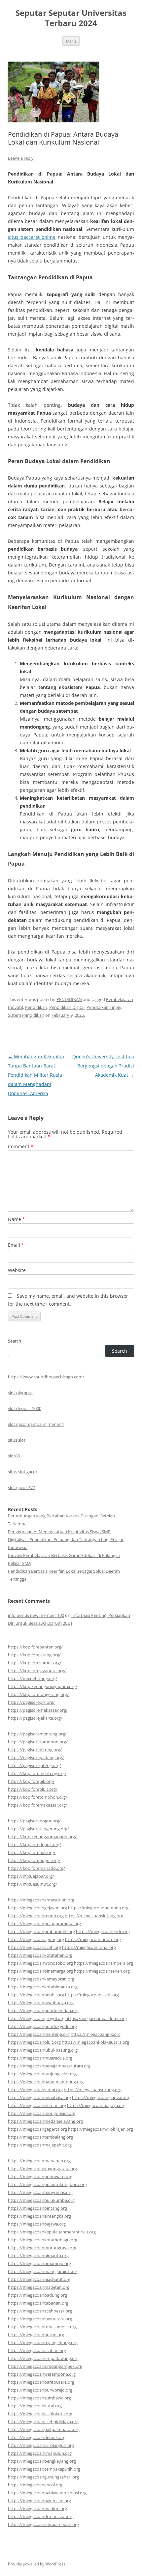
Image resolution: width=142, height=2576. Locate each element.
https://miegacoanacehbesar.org (40, 2311)
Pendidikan (36, 1007)
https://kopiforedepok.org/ (35, 1844)
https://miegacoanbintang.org (37, 2208)
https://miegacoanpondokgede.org (42, 2026)
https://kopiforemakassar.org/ (38, 1805)
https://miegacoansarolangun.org (41, 2445)
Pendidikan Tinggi (104, 1007)
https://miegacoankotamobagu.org (43, 2240)
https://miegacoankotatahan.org (40, 1955)
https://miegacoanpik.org (96, 2034)
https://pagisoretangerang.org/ (38, 1829)
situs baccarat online (32, 237)
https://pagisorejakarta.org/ (35, 1718)
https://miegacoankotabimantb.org (43, 1987)
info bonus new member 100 (36, 1615)
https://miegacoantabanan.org (38, 2303)
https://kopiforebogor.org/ (34, 1860)
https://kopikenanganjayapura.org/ (43, 1686)
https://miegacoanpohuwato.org (40, 2176)
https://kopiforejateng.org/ (34, 1655)
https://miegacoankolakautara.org (95, 2042)
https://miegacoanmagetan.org (39, 2287)
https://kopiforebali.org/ (32, 1852)
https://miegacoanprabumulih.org (41, 1931)
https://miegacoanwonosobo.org (40, 1963)
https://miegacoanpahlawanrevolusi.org (47, 2493)
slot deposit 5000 (25, 1408)
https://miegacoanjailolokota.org (40, 2414)
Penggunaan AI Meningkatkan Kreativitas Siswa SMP (59, 1532)
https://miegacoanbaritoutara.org (41, 2382)
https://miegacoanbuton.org (36, 2335)
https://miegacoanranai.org (89, 1947)
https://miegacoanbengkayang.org (42, 2461)
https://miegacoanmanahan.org (39, 2161)
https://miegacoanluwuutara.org (40, 2319)
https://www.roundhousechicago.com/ (46, 1377)
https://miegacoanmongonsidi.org (42, 2113)
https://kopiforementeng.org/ (37, 1773)
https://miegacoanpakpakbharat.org (44, 2429)
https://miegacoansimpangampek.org (45, 2366)
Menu (71, 41)
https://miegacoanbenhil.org (36, 1995)
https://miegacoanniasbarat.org (39, 2279)
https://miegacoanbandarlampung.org (46, 2082)
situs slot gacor (23, 1472)
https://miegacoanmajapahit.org (40, 2145)
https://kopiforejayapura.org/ (37, 1671)
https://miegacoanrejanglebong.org (43, 2342)
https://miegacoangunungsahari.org (43, 2477)
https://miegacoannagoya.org (96, 2105)
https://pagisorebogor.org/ (34, 1821)
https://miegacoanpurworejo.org (40, 2390)
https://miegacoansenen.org (102, 1971)
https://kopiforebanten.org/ (35, 1647)
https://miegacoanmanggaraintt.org (43, 2271)
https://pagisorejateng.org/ (35, 1765)
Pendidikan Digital (67, 1007)
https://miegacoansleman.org (37, 2105)
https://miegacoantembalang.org (40, 2137)
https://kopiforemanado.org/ (36, 1868)
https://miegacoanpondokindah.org (43, 2010)
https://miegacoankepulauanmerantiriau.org (52, 2232)
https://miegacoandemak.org (37, 2437)
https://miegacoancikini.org (92, 1995)
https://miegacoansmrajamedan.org (43, 2524)
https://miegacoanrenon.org (36, 1916)
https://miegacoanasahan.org (37, 2350)
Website (17, 1270)
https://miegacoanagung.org (36, 1939)
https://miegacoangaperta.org (37, 2129)
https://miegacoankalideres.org (96, 2018)
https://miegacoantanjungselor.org (42, 2074)
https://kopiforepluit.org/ (33, 1789)
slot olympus (21, 1393)
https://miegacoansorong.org (93, 2090)
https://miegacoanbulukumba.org (41, 2200)
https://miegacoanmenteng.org (39, 2034)
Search (15, 1341)
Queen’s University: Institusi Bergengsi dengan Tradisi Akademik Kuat (103, 1066)
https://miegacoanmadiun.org (37, 2508)
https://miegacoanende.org (103, 1931)
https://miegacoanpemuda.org (98, 1908)
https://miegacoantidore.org (93, 1939)
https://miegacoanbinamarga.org (40, 1971)
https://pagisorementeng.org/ (37, 1734)
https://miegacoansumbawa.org (39, 2398)
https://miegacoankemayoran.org (41, 1979)
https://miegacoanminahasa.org (39, 2097)
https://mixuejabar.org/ (31, 1876)
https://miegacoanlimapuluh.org (40, 2453)
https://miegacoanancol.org (35, 2485)
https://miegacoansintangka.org (39, 2216)
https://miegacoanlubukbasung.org (43, 2050)
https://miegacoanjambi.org (35, 2090)
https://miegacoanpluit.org (34, 2042)
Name (17, 1219)
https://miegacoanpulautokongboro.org (47, 2184)
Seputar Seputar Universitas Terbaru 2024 (71, 18)
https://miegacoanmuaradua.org (40, 2058)
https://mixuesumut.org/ (33, 1884)
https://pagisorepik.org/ (31, 1702)
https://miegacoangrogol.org (36, 2018)
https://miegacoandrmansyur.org (41, 2516)
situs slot (17, 1440)
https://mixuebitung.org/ (33, 1678)
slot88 (14, 1456)
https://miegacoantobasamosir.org (42, 2327)
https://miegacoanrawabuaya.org (41, 2003)
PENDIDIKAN (69, 999)
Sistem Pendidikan (26, 1015)
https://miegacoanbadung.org (37, 2295)
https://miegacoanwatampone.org (42, 2374)
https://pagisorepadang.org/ (36, 1758)
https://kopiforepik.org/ (31, 1781)
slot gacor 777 (21, 1487)
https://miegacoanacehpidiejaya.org (43, 2422)
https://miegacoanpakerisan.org (39, 2501)
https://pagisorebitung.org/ (35, 1750)
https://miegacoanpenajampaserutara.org (49, 2066)
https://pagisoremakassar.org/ (38, 1710)
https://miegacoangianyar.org (101, 2097)
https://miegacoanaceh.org (35, 1947)
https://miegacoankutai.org (35, 2406)
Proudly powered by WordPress (37, 2564)
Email (16, 1245)
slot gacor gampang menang (36, 1424)
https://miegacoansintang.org (94, 1916)
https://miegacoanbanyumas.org (40, 2192)
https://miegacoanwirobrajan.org (101, 2129)
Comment (21, 1146)
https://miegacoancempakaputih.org (44, 2469)
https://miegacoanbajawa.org (37, 2224)
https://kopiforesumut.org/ (35, 1663)
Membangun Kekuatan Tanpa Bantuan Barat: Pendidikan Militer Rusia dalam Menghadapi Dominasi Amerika (36, 1075)
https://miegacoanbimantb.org (38, 2256)
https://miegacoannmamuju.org (39, 2263)
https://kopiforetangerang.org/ (38, 1694)
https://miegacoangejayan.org (37, 1908)
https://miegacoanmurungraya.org (42, 2248)
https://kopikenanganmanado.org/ (42, 1837)
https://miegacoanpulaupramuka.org (44, 1924)
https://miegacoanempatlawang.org (43, 2358)
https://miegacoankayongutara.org (42, 2169)
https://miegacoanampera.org (104, 1963)
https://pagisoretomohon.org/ (38, 1742)
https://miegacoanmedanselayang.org (45, 2121)
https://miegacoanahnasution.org (41, 1900)
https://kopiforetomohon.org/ (38, 1797)
